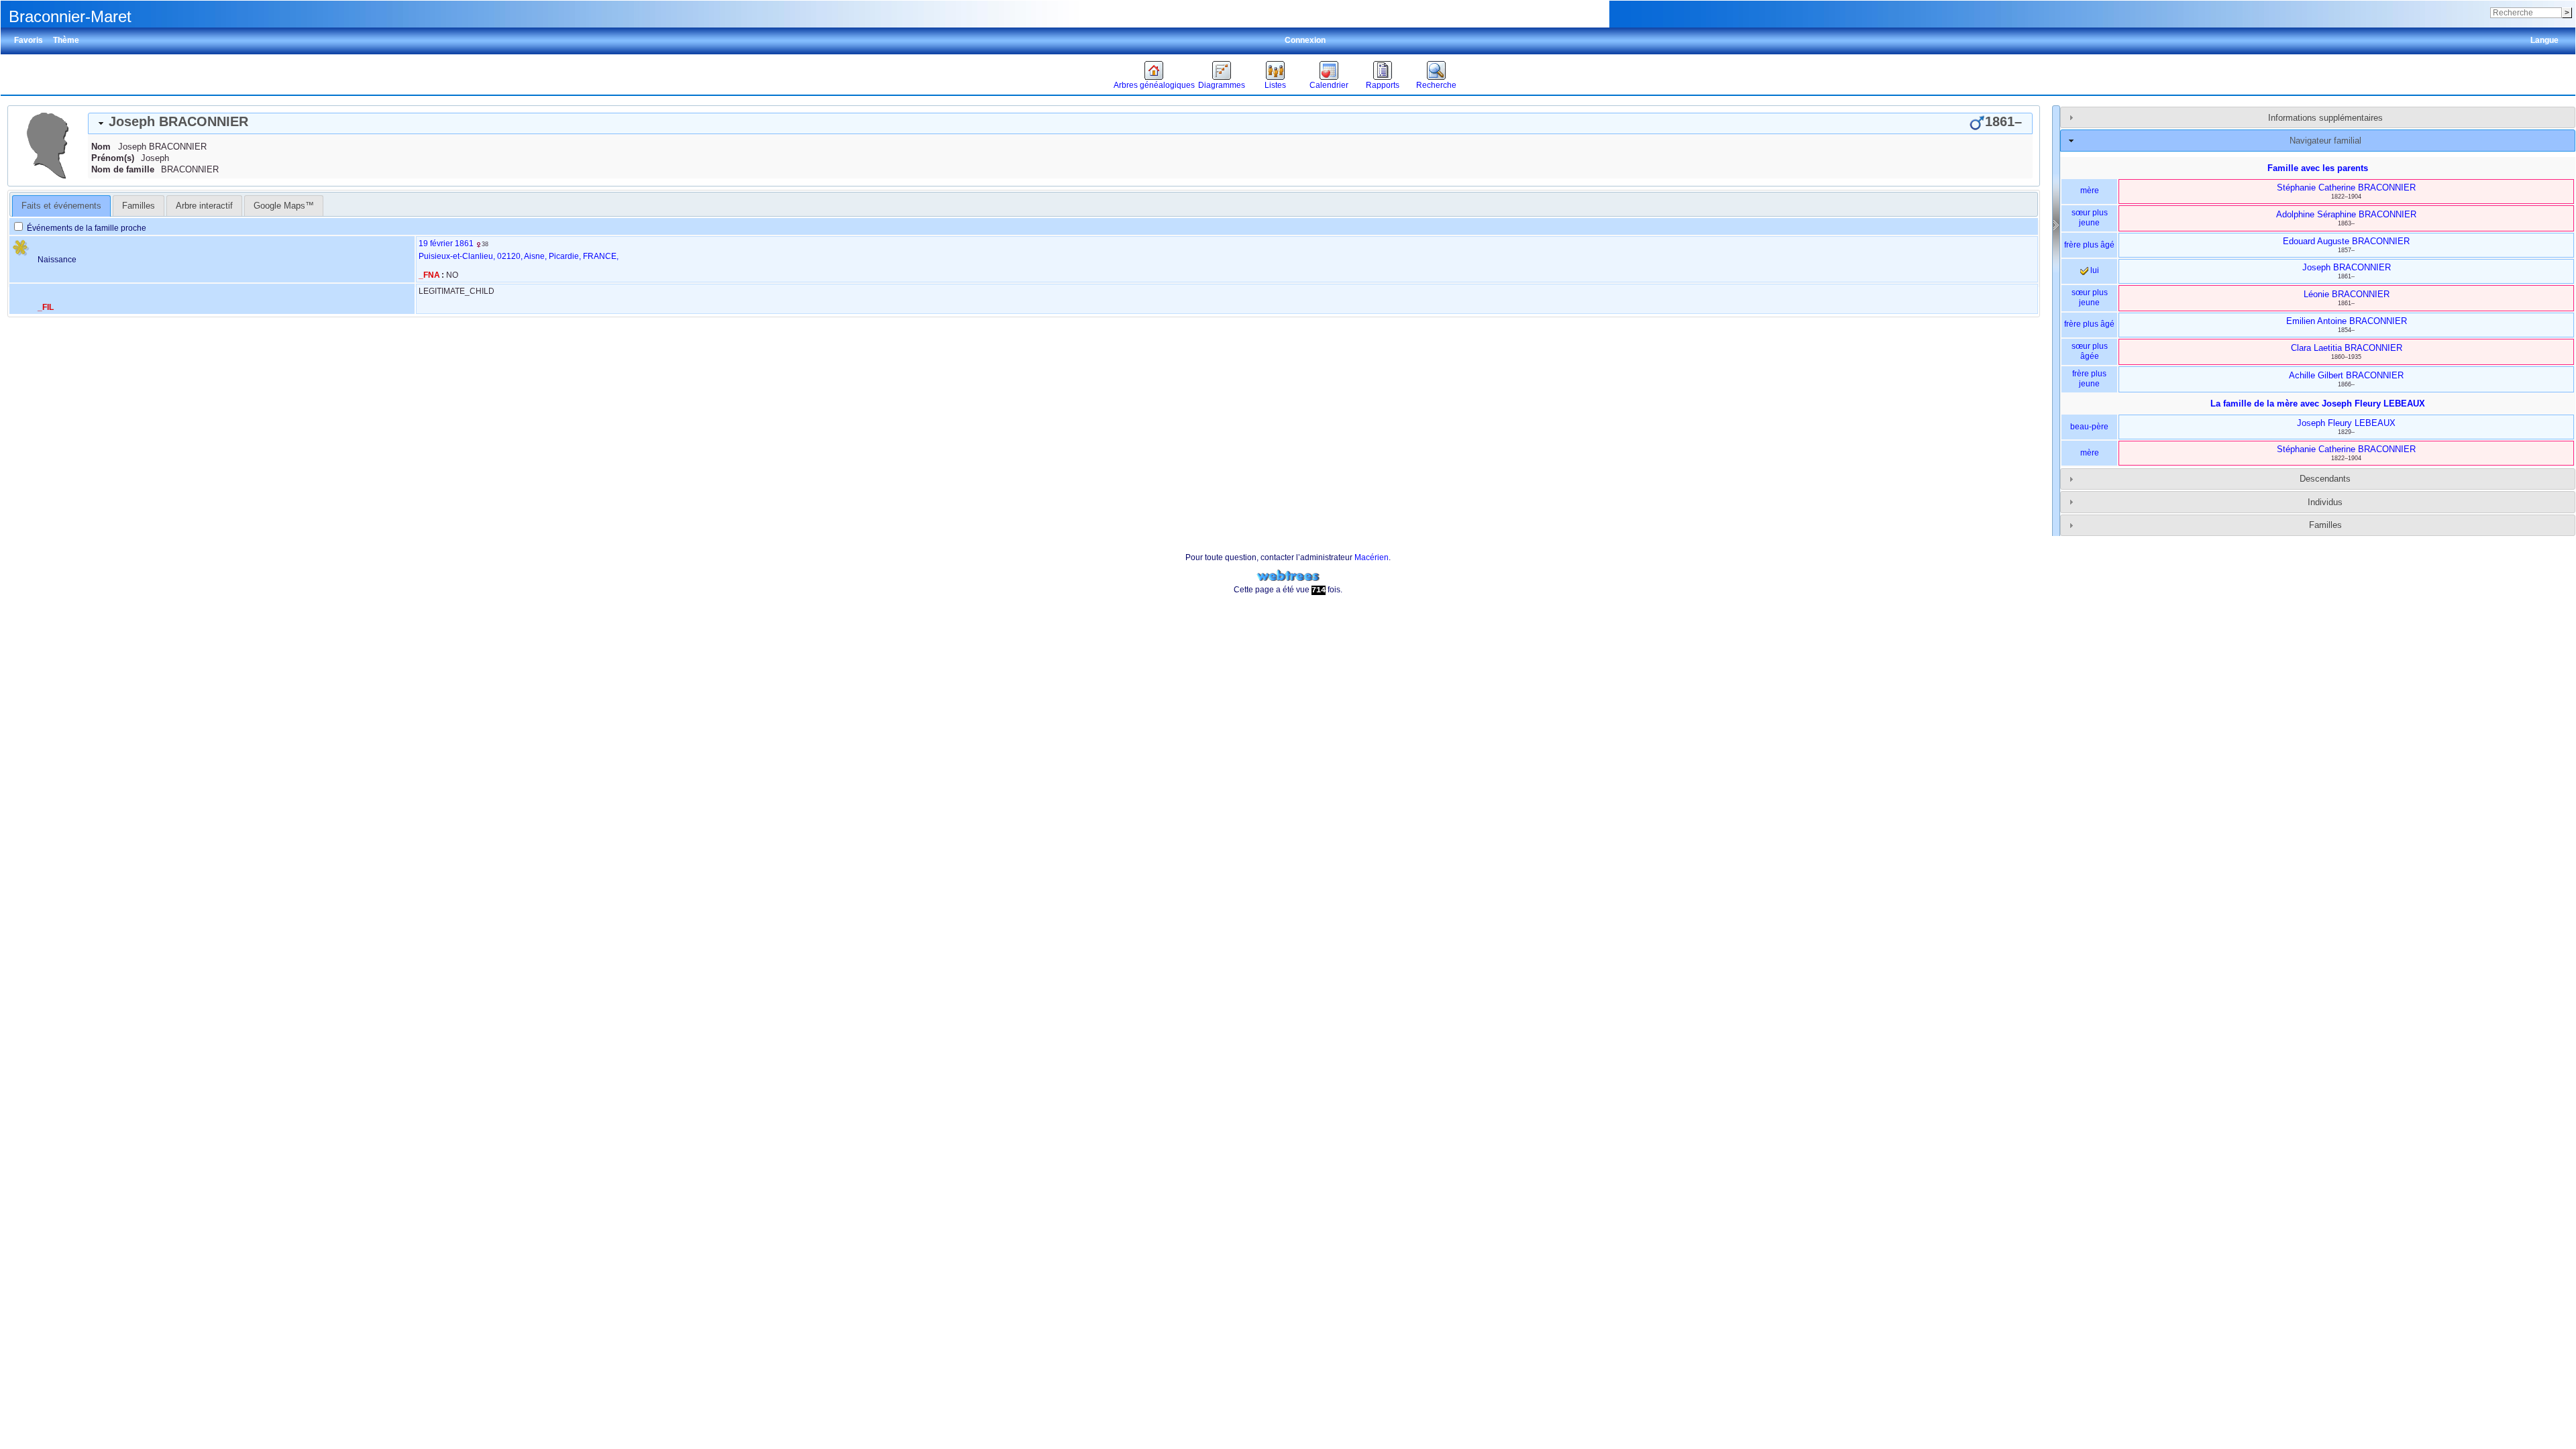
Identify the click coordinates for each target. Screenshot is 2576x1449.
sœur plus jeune (2090, 218)
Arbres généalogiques (1154, 85)
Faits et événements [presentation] (61, 206)
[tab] (1060, 123)
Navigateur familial (2325, 141)
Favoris (29, 40)
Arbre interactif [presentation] (204, 206)
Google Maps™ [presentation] (284, 206)
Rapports (1383, 85)
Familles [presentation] (139, 206)
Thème (66, 40)
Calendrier (1329, 85)
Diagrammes (1222, 85)
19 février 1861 (446, 244)
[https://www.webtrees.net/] (1288, 576)
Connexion (1305, 40)
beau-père (2089, 427)
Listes (1275, 85)
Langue (2544, 40)
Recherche (1436, 85)
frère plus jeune (2089, 379)
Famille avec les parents (2318, 168)
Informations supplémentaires (2325, 118)
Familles (2325, 525)
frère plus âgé (2089, 245)
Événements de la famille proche (86, 228)
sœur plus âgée (2090, 352)
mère (2090, 191)
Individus (2325, 502)
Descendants (2325, 479)
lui (2094, 270)
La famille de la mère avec (2318, 404)
